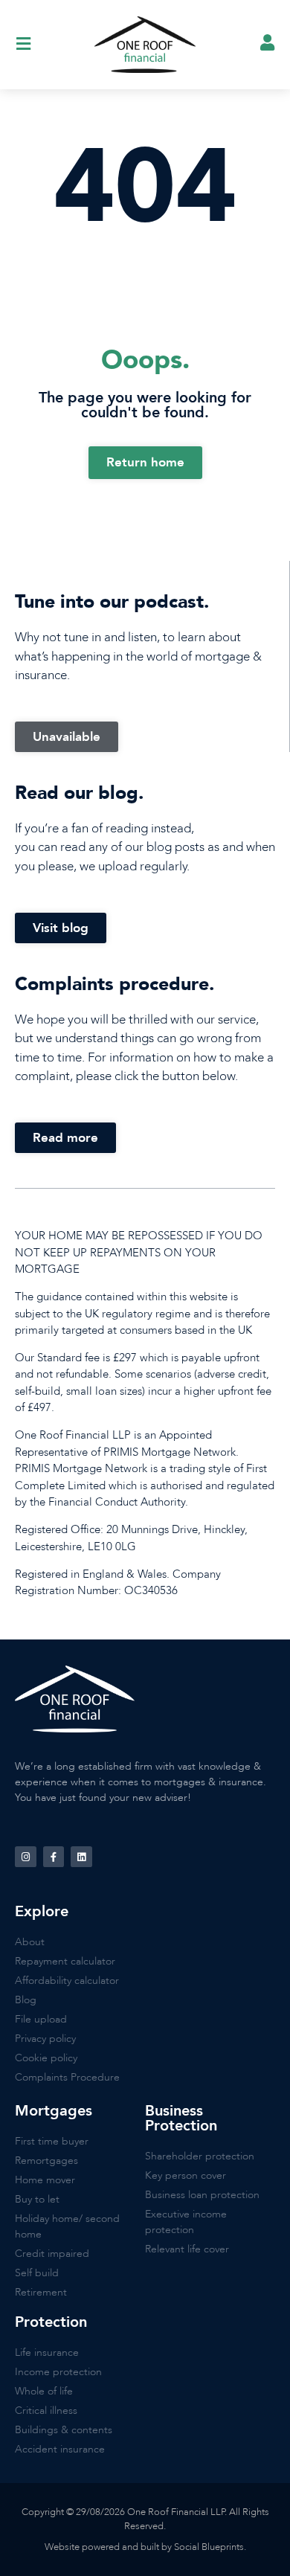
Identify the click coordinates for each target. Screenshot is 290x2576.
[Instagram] (26, 1857)
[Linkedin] (81, 1857)
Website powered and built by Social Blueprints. (145, 2547)
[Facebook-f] (54, 1857)
